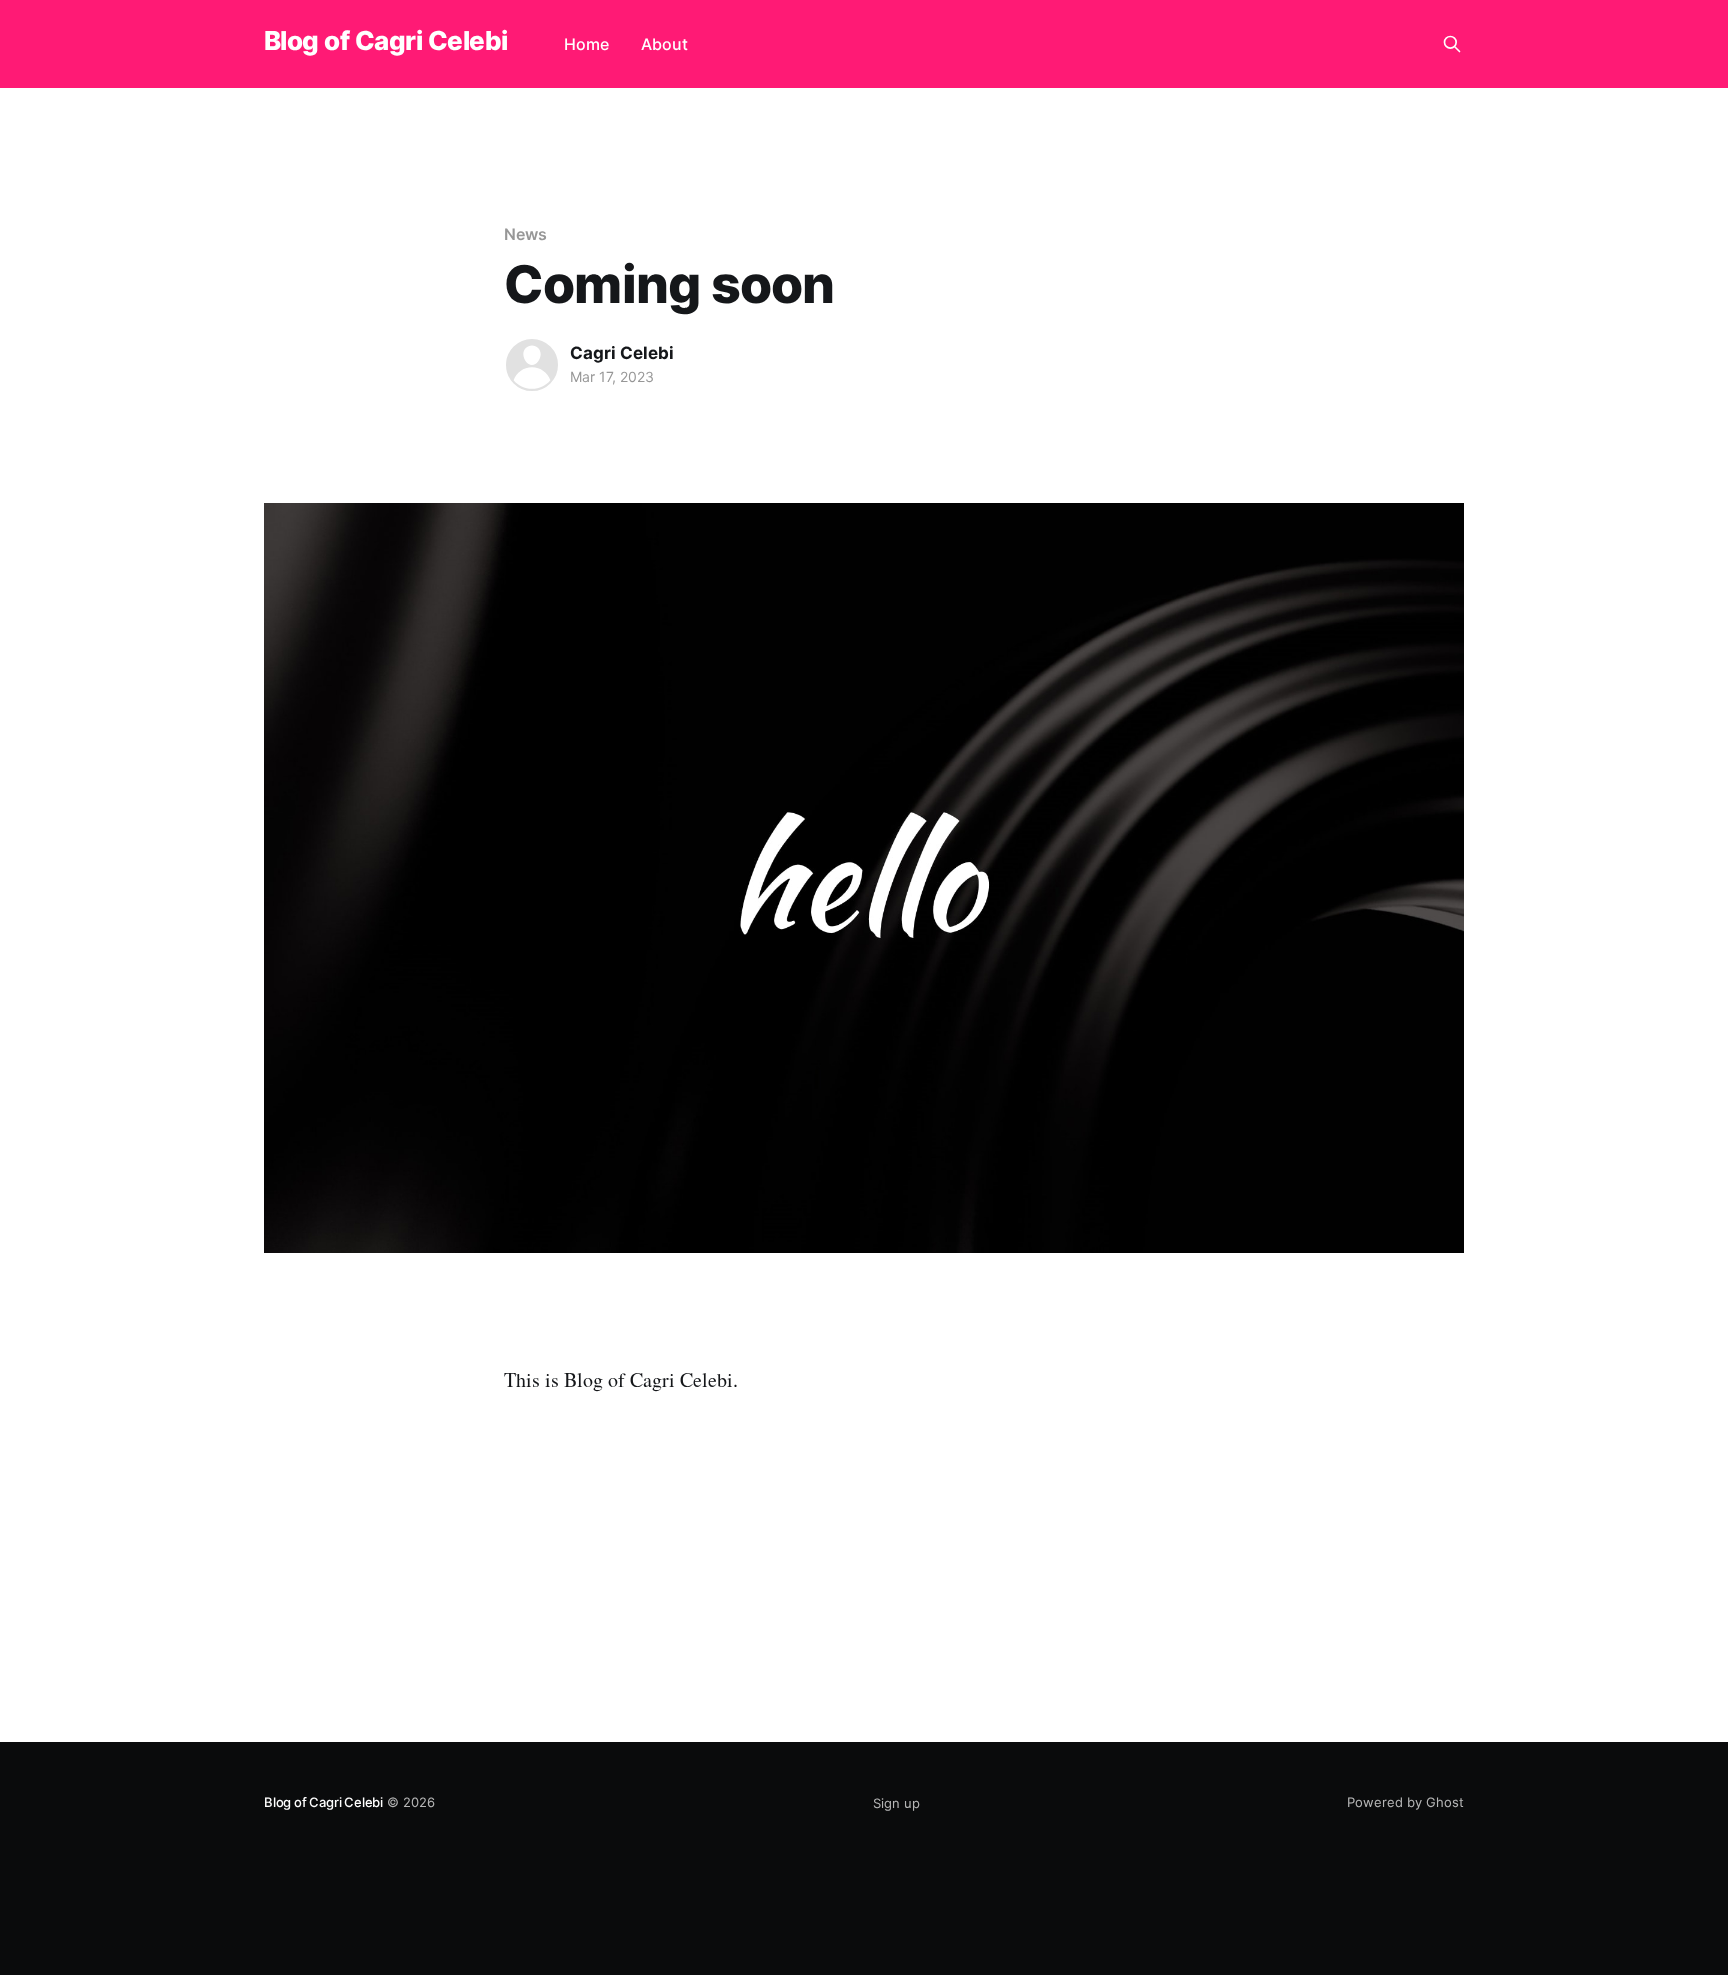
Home (586, 44)
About (664, 44)
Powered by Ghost (1405, 1802)
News (525, 234)
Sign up (896, 1803)
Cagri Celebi (622, 353)
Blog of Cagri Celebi (386, 41)
